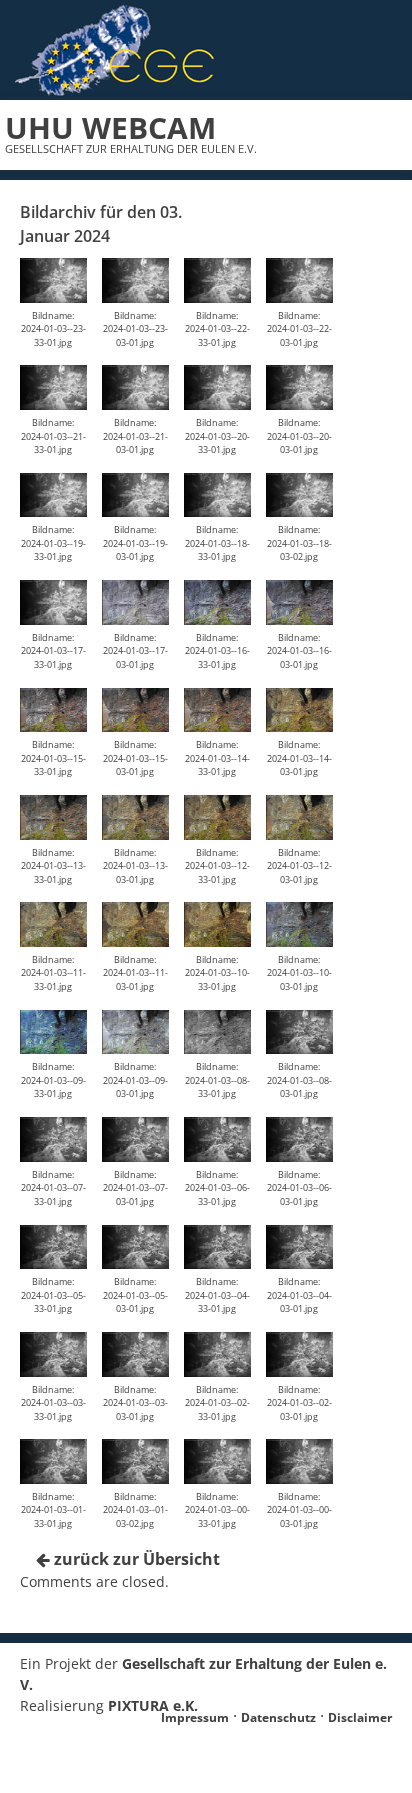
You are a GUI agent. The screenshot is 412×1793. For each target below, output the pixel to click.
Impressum (195, 1717)
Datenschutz (278, 1717)
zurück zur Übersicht (135, 1559)
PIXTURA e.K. (153, 1705)
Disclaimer (360, 1717)
